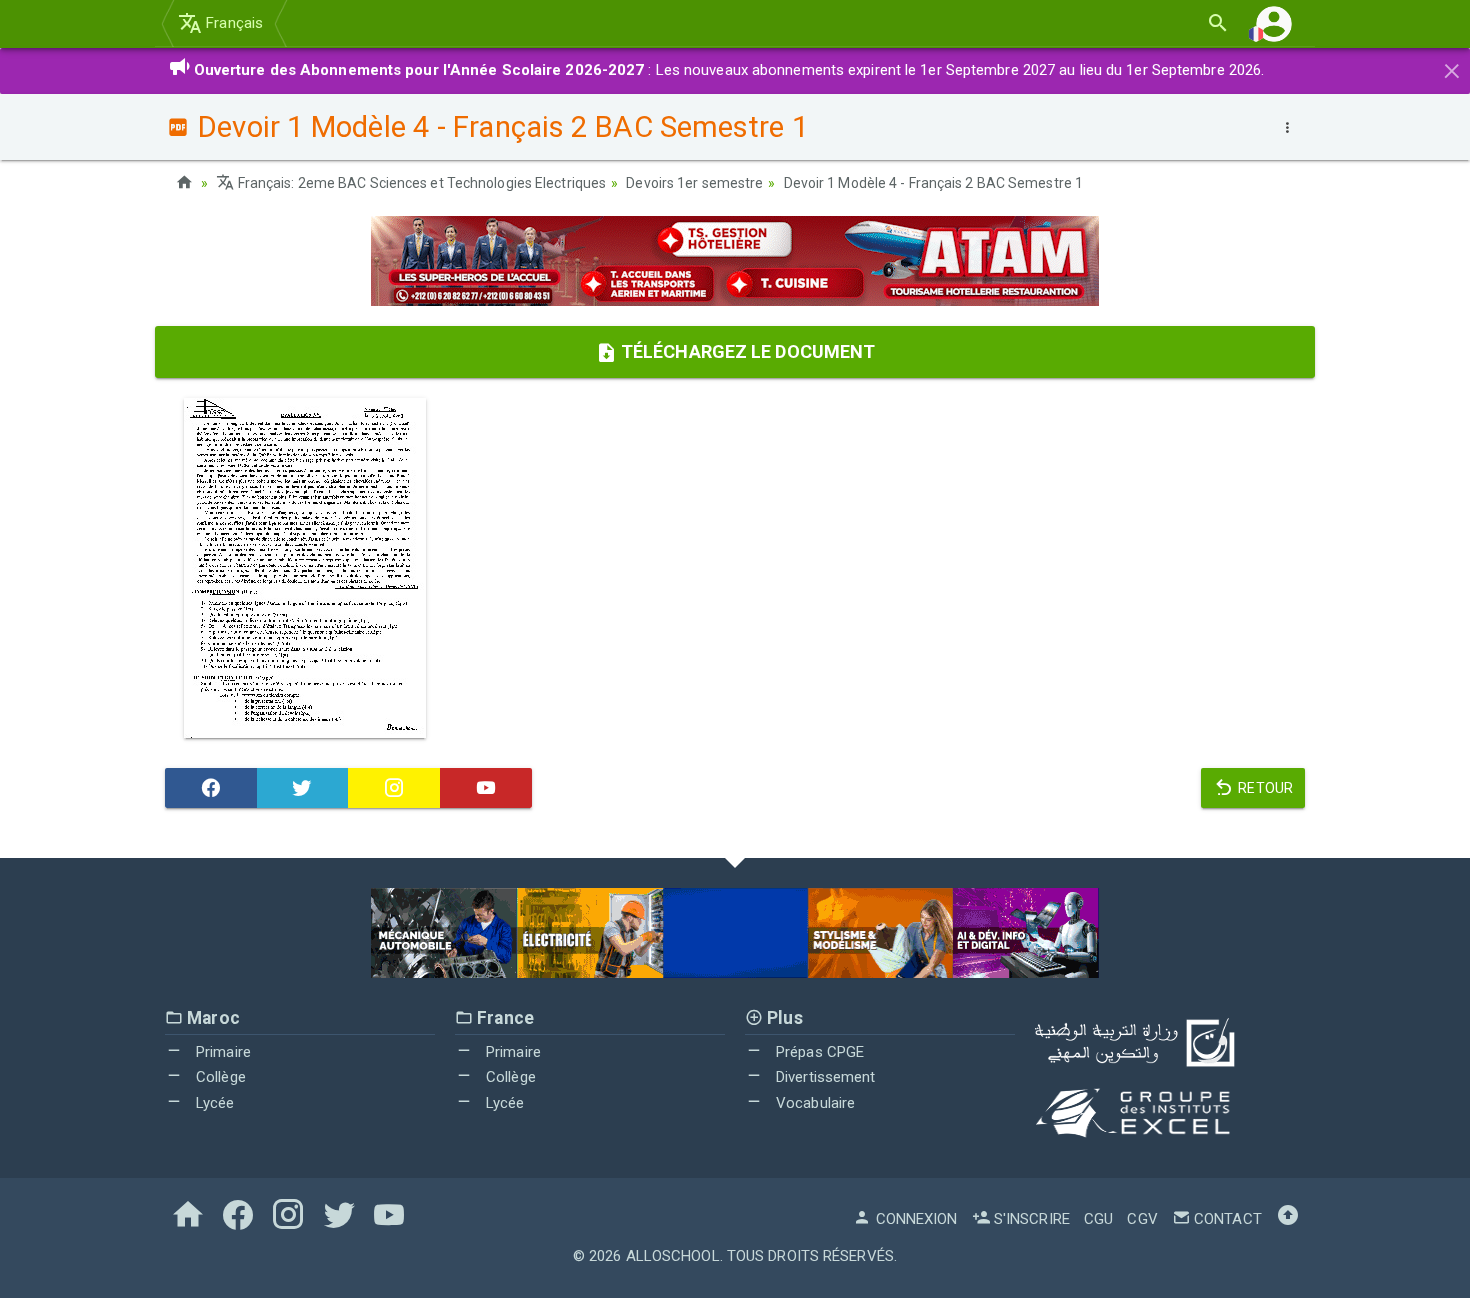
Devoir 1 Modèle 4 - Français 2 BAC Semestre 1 (934, 183)
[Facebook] (211, 788)
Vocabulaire (813, 1103)
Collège (219, 1077)
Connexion (914, 1219)
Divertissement (824, 1077)
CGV (1142, 1219)
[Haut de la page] (1288, 1219)
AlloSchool (673, 1256)
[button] (1274, 23)
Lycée (213, 1103)
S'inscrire (1030, 1219)
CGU (1098, 1219)
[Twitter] (303, 788)
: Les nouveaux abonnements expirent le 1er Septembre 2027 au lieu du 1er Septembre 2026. (729, 70)
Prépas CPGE (818, 1052)
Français (232, 23)
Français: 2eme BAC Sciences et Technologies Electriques (420, 183)
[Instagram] (394, 788)
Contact (1226, 1219)
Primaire (221, 1052)
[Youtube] (486, 788)
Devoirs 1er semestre (694, 183)
